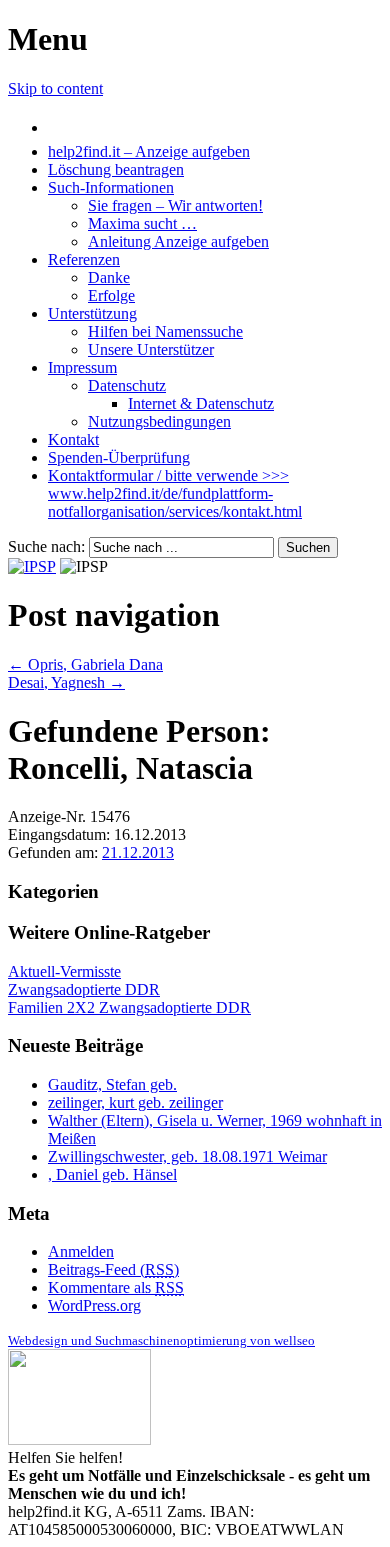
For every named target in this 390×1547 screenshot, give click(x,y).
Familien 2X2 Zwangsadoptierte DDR (129, 1007)
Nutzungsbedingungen (159, 421)
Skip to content (55, 88)
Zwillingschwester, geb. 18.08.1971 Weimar (187, 1156)
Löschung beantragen (116, 169)
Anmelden (81, 1251)
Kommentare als (116, 1287)
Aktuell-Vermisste (64, 971)
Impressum (82, 367)
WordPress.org (94, 1305)
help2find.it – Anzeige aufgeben (149, 151)
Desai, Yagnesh (66, 682)
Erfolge (111, 295)
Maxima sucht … (142, 223)
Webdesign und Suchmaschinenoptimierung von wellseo (161, 1340)
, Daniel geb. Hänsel (112, 1174)
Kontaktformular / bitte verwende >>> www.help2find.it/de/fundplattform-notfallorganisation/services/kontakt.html (175, 493)
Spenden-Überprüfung (119, 457)
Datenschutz (127, 385)
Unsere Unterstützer (151, 349)
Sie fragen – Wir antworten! (175, 205)
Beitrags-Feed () (113, 1269)
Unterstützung (92, 313)
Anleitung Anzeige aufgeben (178, 241)
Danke (109, 277)
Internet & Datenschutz (201, 403)
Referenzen (84, 259)
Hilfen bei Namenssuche (165, 331)
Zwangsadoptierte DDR (84, 989)
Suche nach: (46, 546)
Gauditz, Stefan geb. (112, 1084)
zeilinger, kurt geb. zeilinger (135, 1102)
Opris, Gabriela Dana (85, 664)
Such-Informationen (111, 187)
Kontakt (73, 439)
